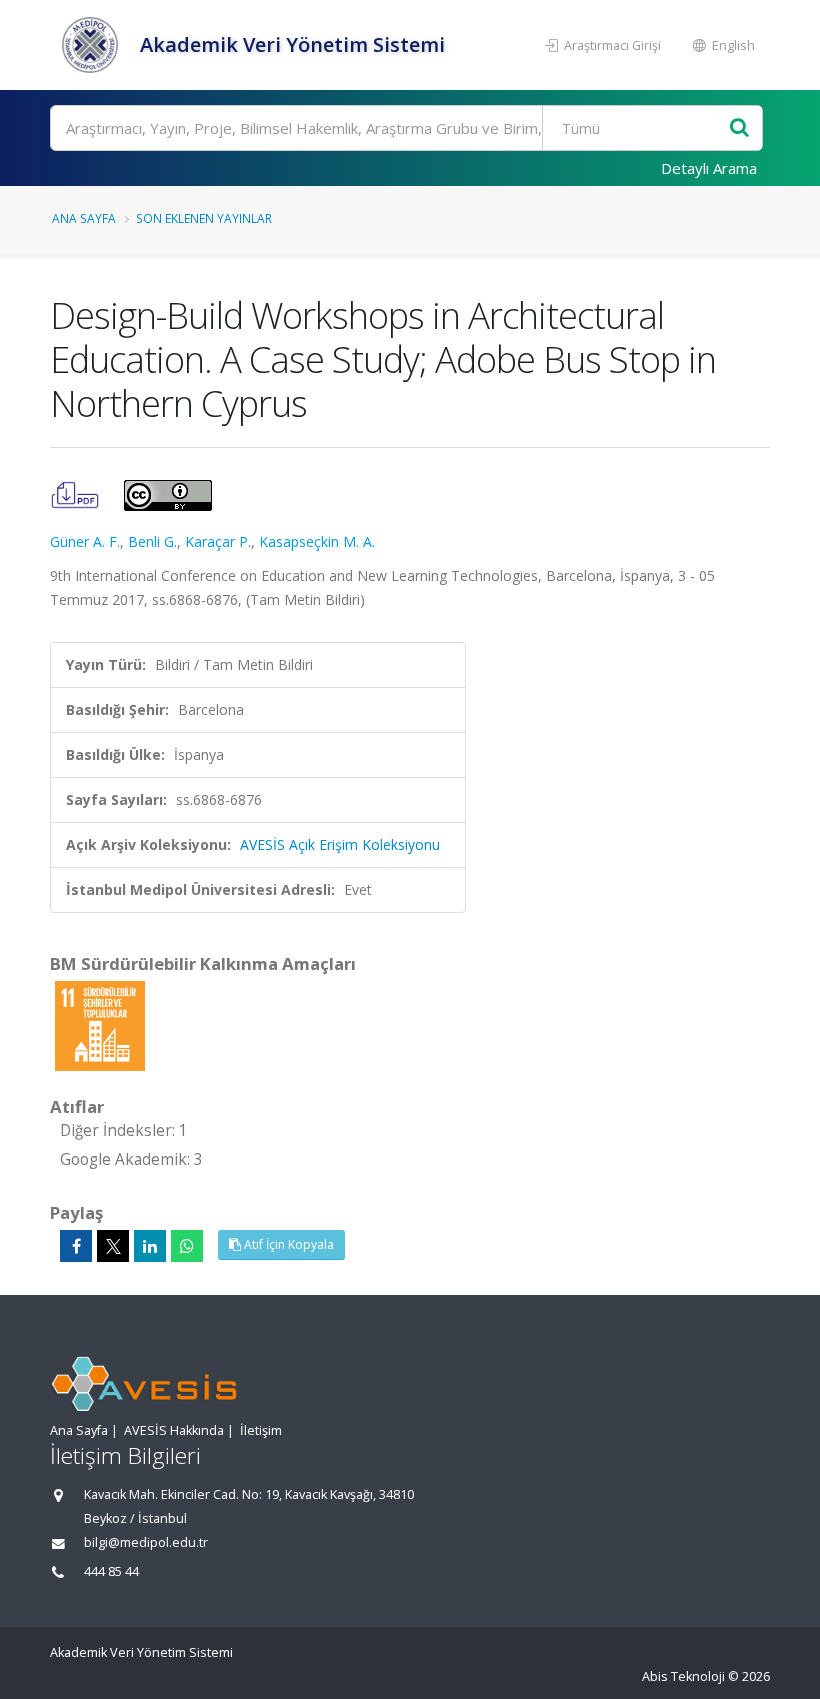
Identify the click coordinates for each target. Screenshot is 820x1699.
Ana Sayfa (84, 218)
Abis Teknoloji (683, 1676)
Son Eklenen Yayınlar (204, 218)
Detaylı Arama (709, 168)
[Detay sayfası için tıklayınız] (100, 1024)
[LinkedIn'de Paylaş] (150, 1246)
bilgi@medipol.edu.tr (146, 1542)
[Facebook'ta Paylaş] (76, 1246)
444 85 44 (111, 1571)
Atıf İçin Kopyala (287, 1244)
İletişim (261, 1430)
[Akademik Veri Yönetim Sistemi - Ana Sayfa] (92, 45)
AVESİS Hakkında (174, 1430)
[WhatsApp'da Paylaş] (187, 1246)
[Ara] (739, 128)
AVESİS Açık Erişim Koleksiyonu (340, 844)
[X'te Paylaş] (113, 1246)
